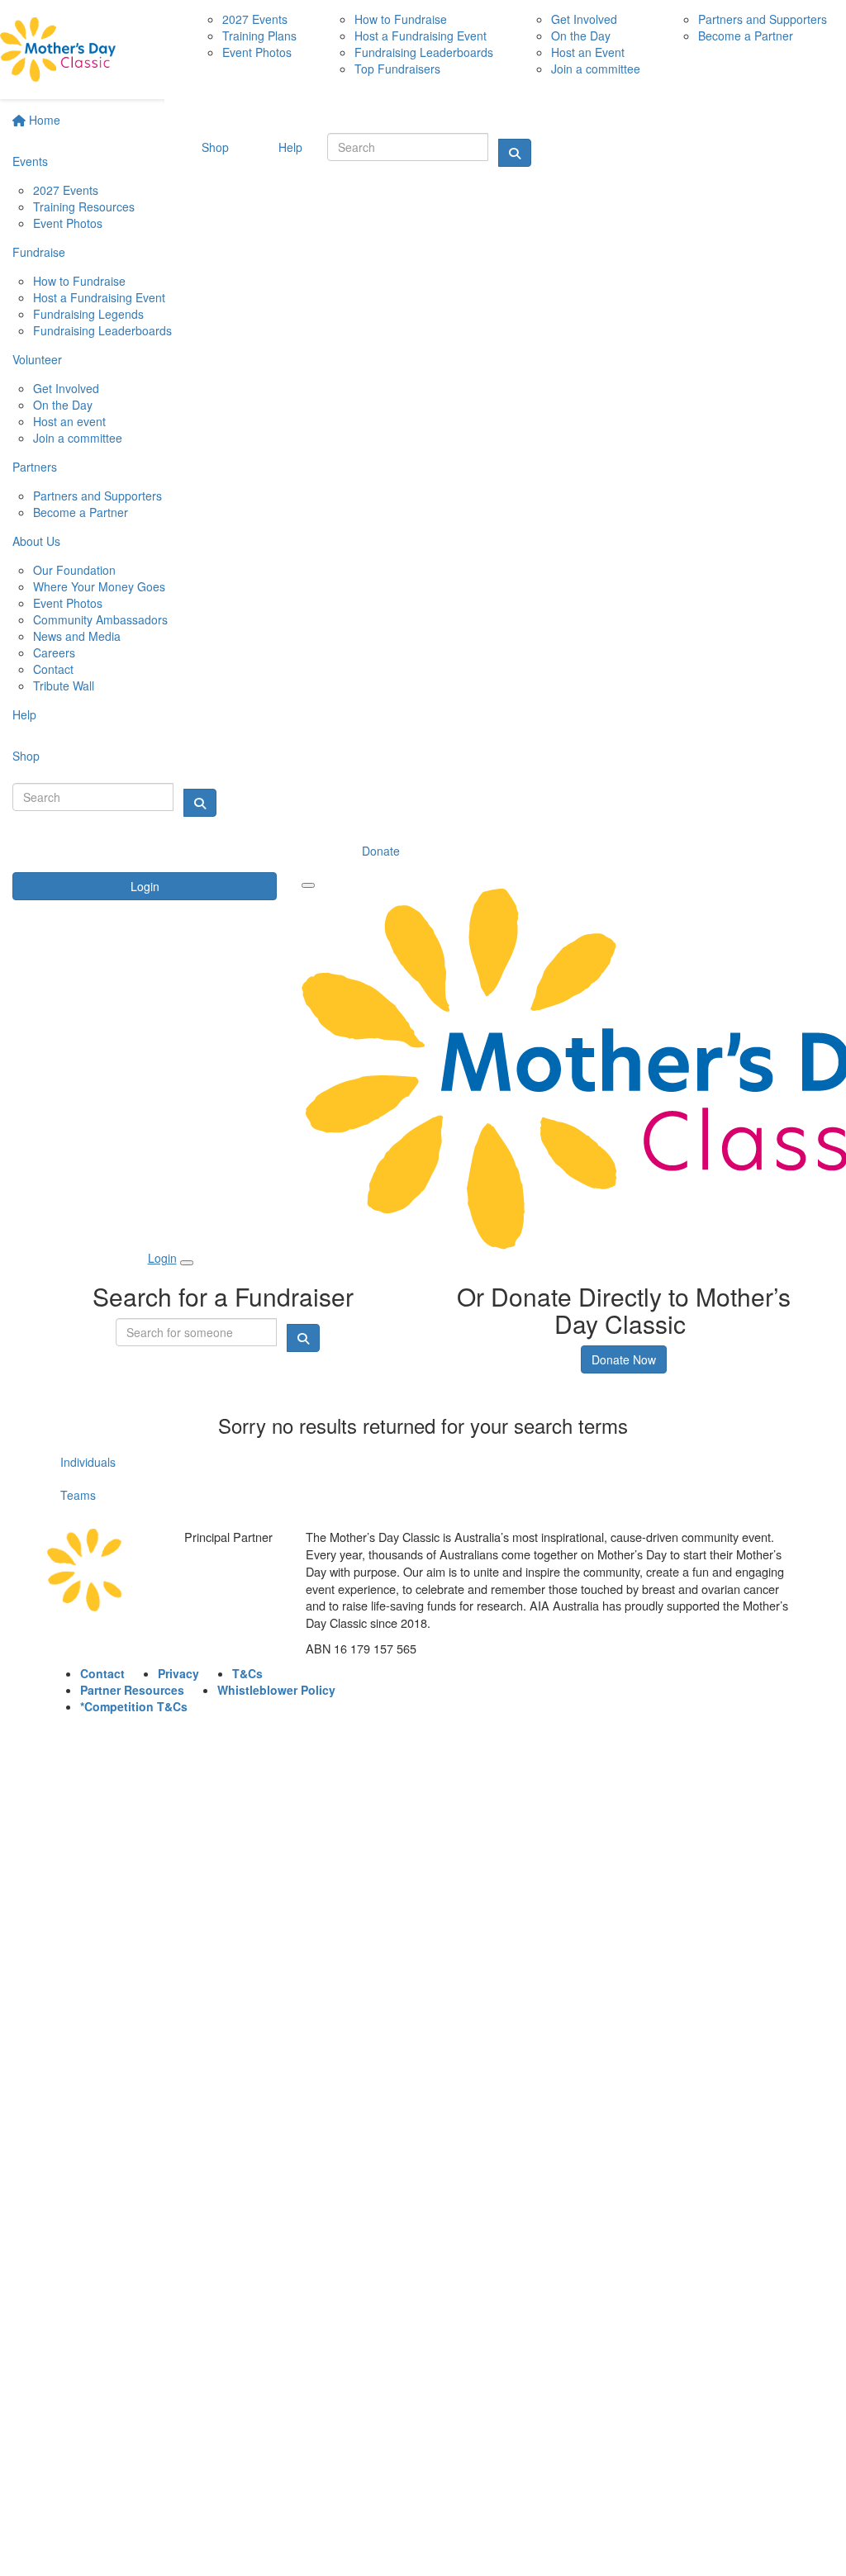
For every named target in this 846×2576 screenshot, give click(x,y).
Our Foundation (74, 570)
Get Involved (66, 388)
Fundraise (39, 252)
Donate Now (624, 1359)
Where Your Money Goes (99, 586)
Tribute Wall (64, 686)
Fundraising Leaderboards (102, 330)
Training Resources (84, 206)
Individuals (88, 1462)
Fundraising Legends (88, 314)
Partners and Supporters (97, 496)
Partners (35, 467)
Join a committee (78, 438)
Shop (26, 756)
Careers (54, 652)
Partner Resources (132, 1690)
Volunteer (37, 359)
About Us (36, 541)
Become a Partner (81, 512)
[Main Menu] (308, 885)
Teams (78, 1495)
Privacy (178, 1673)
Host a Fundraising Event (99, 297)
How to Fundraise (79, 281)
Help (24, 714)
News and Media (77, 636)
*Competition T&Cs (134, 1706)
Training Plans (259, 36)
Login (145, 886)
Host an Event (588, 52)
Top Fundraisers (397, 69)
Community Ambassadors (100, 619)
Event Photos (68, 223)
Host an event (69, 421)
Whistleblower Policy (276, 1690)
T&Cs (247, 1673)
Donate (381, 851)
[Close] (187, 1263)
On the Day (63, 405)
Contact (53, 669)
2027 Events (66, 190)
